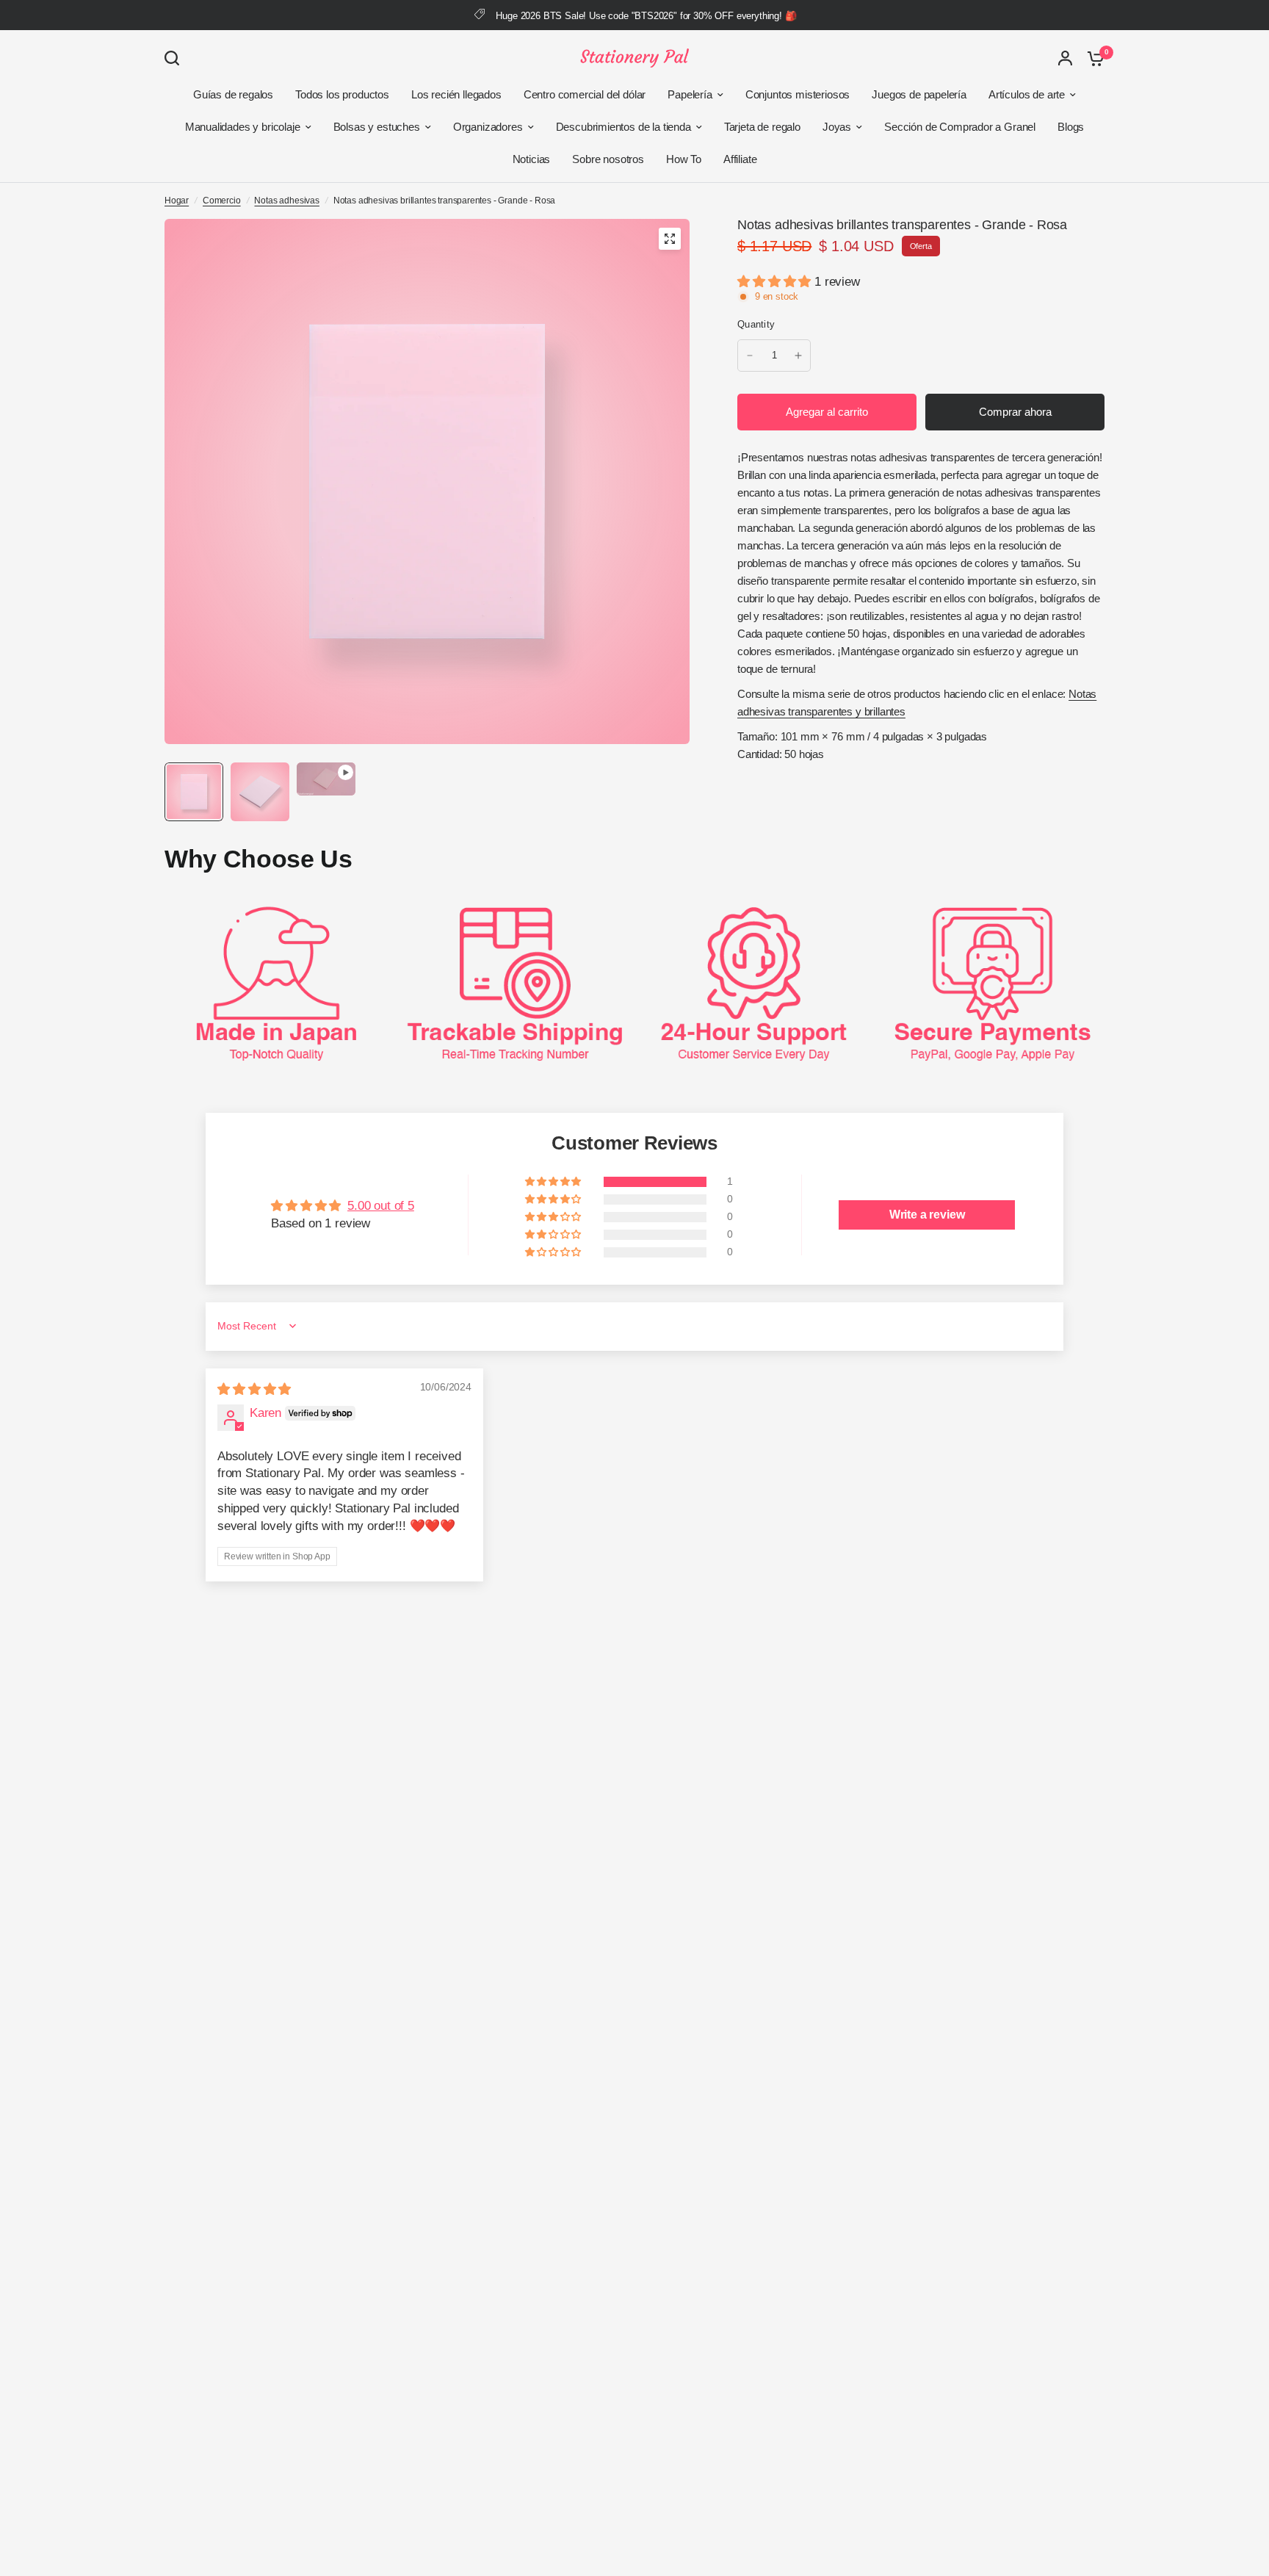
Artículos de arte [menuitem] (1027, 94)
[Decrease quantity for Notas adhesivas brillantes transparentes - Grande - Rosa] (750, 356)
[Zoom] (670, 239)
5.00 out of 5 (381, 1206)
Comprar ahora (1015, 412)
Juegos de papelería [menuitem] (919, 94)
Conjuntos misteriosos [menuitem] (798, 94)
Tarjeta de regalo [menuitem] (762, 127)
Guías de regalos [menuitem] (233, 94)
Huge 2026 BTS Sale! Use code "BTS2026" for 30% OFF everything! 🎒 (646, 16)
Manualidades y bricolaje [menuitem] (243, 127)
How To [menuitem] (684, 159)
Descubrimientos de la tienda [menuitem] (623, 127)
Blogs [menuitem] (1071, 127)
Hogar (177, 201)
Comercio (222, 201)
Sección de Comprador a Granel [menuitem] (960, 127)
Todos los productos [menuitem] (342, 94)
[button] (776, 282)
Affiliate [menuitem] (740, 159)
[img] (254, 1389)
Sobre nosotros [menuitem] (608, 159)
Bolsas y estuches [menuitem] (377, 127)
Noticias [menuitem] (532, 159)
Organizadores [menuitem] (488, 127)
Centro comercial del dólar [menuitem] (585, 94)
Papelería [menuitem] (690, 94)
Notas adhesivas (286, 201)
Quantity (756, 324)
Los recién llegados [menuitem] (456, 94)
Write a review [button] (927, 1215)
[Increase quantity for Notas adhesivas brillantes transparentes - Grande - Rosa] (798, 356)
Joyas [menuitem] (837, 127)
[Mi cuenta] (1065, 58)
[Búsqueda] (176, 58)
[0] (1092, 58)
